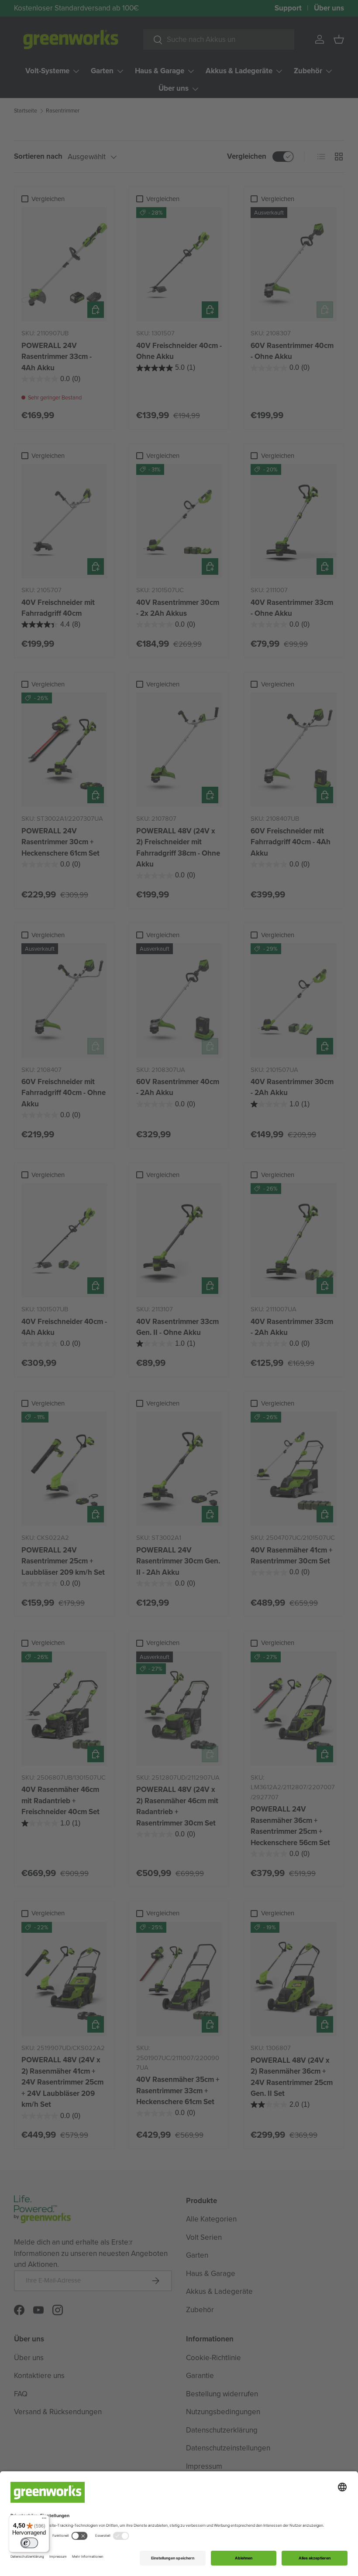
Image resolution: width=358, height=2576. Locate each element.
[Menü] (44, 2520)
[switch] (29, 2543)
